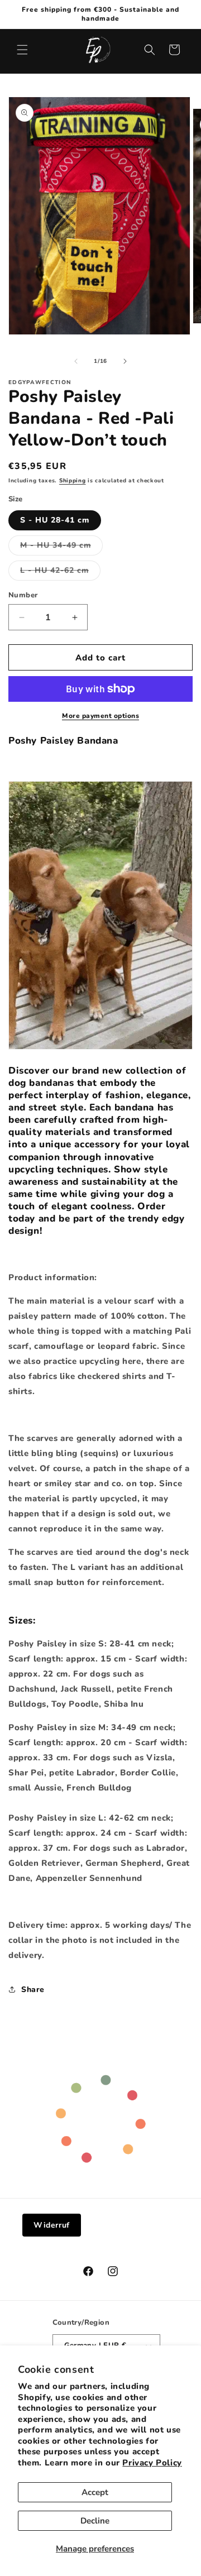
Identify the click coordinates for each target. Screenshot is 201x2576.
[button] (22, 50)
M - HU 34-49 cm (61, 547)
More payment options (100, 716)
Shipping (73, 481)
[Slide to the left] (76, 361)
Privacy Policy (152, 2463)
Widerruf (52, 2225)
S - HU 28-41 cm (55, 520)
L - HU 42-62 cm (60, 573)
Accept (95, 2492)
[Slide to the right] (125, 361)
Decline (95, 2521)
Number (23, 595)
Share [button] (33, 1990)
